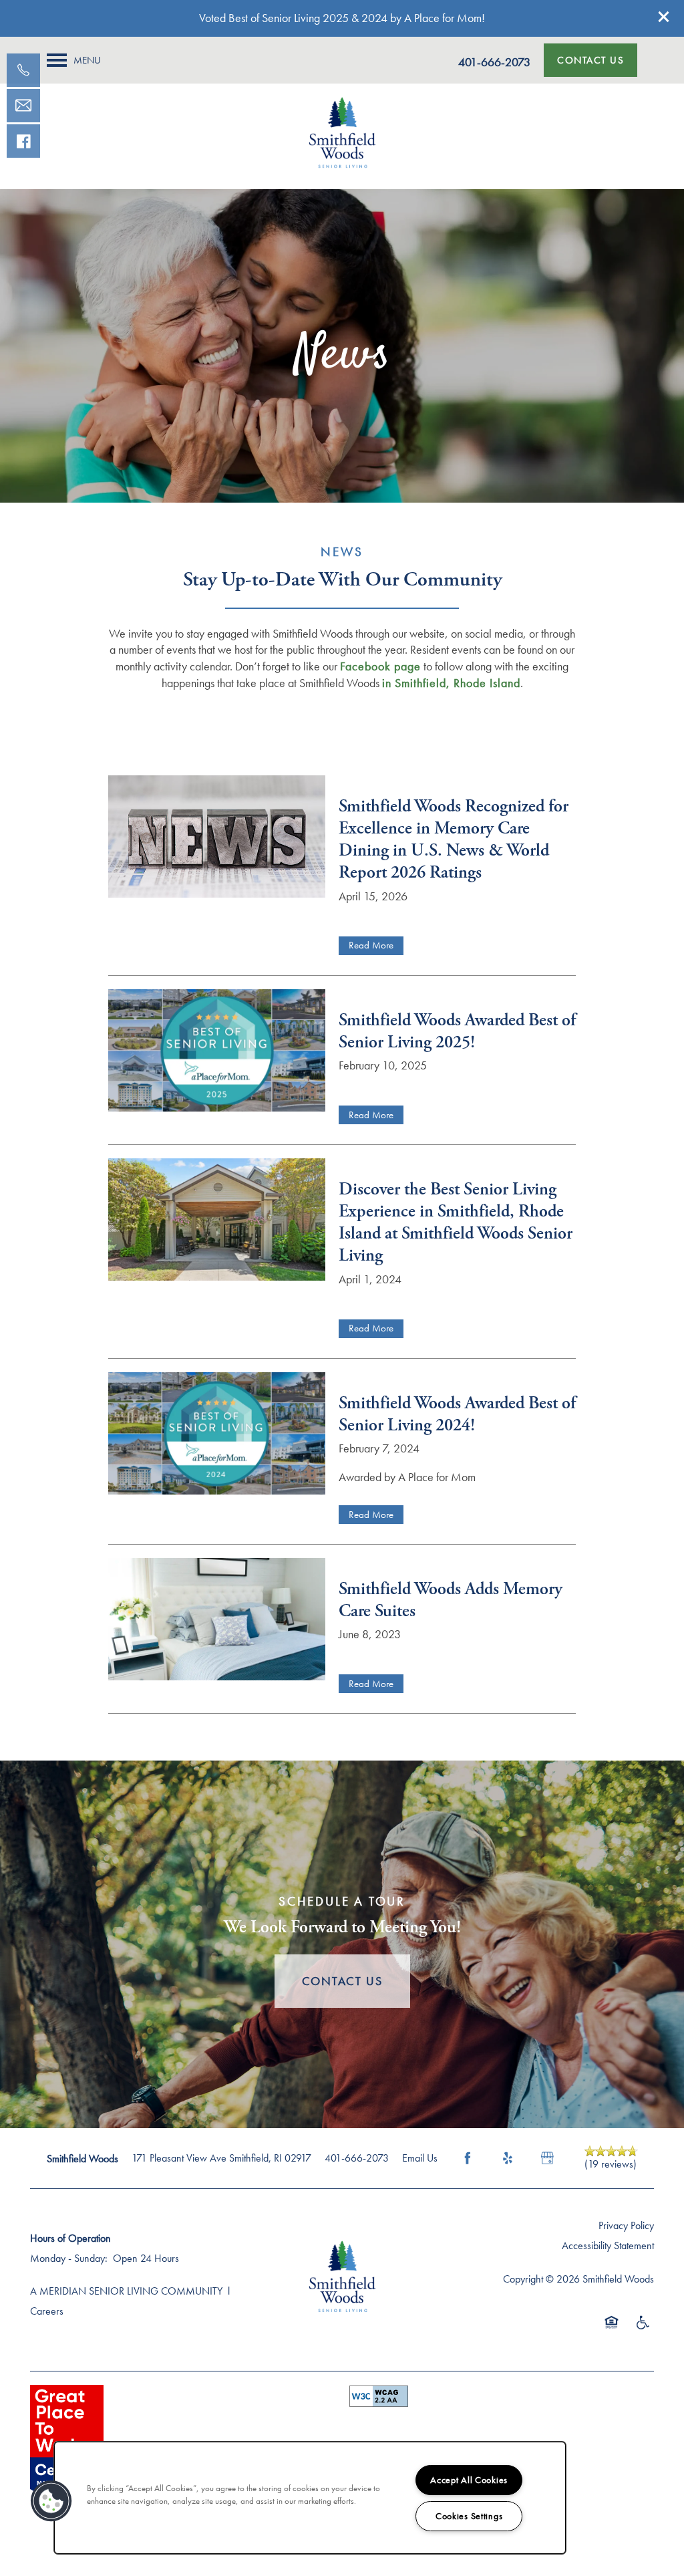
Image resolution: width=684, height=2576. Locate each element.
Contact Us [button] (342, 1981)
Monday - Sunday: (69, 2258)
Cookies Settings (469, 2516)
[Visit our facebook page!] (23, 141)
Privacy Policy (626, 2225)
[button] (664, 17)
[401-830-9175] (23, 70)
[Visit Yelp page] (508, 2158)
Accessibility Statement (608, 2245)
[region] (310, 2498)
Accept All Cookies (469, 2480)
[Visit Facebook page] (468, 2158)
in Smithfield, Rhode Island (451, 683)
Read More (371, 945)
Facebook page (380, 666)
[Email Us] (23, 106)
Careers (47, 2311)
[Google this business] (548, 2158)
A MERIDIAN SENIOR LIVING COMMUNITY (126, 2291)
